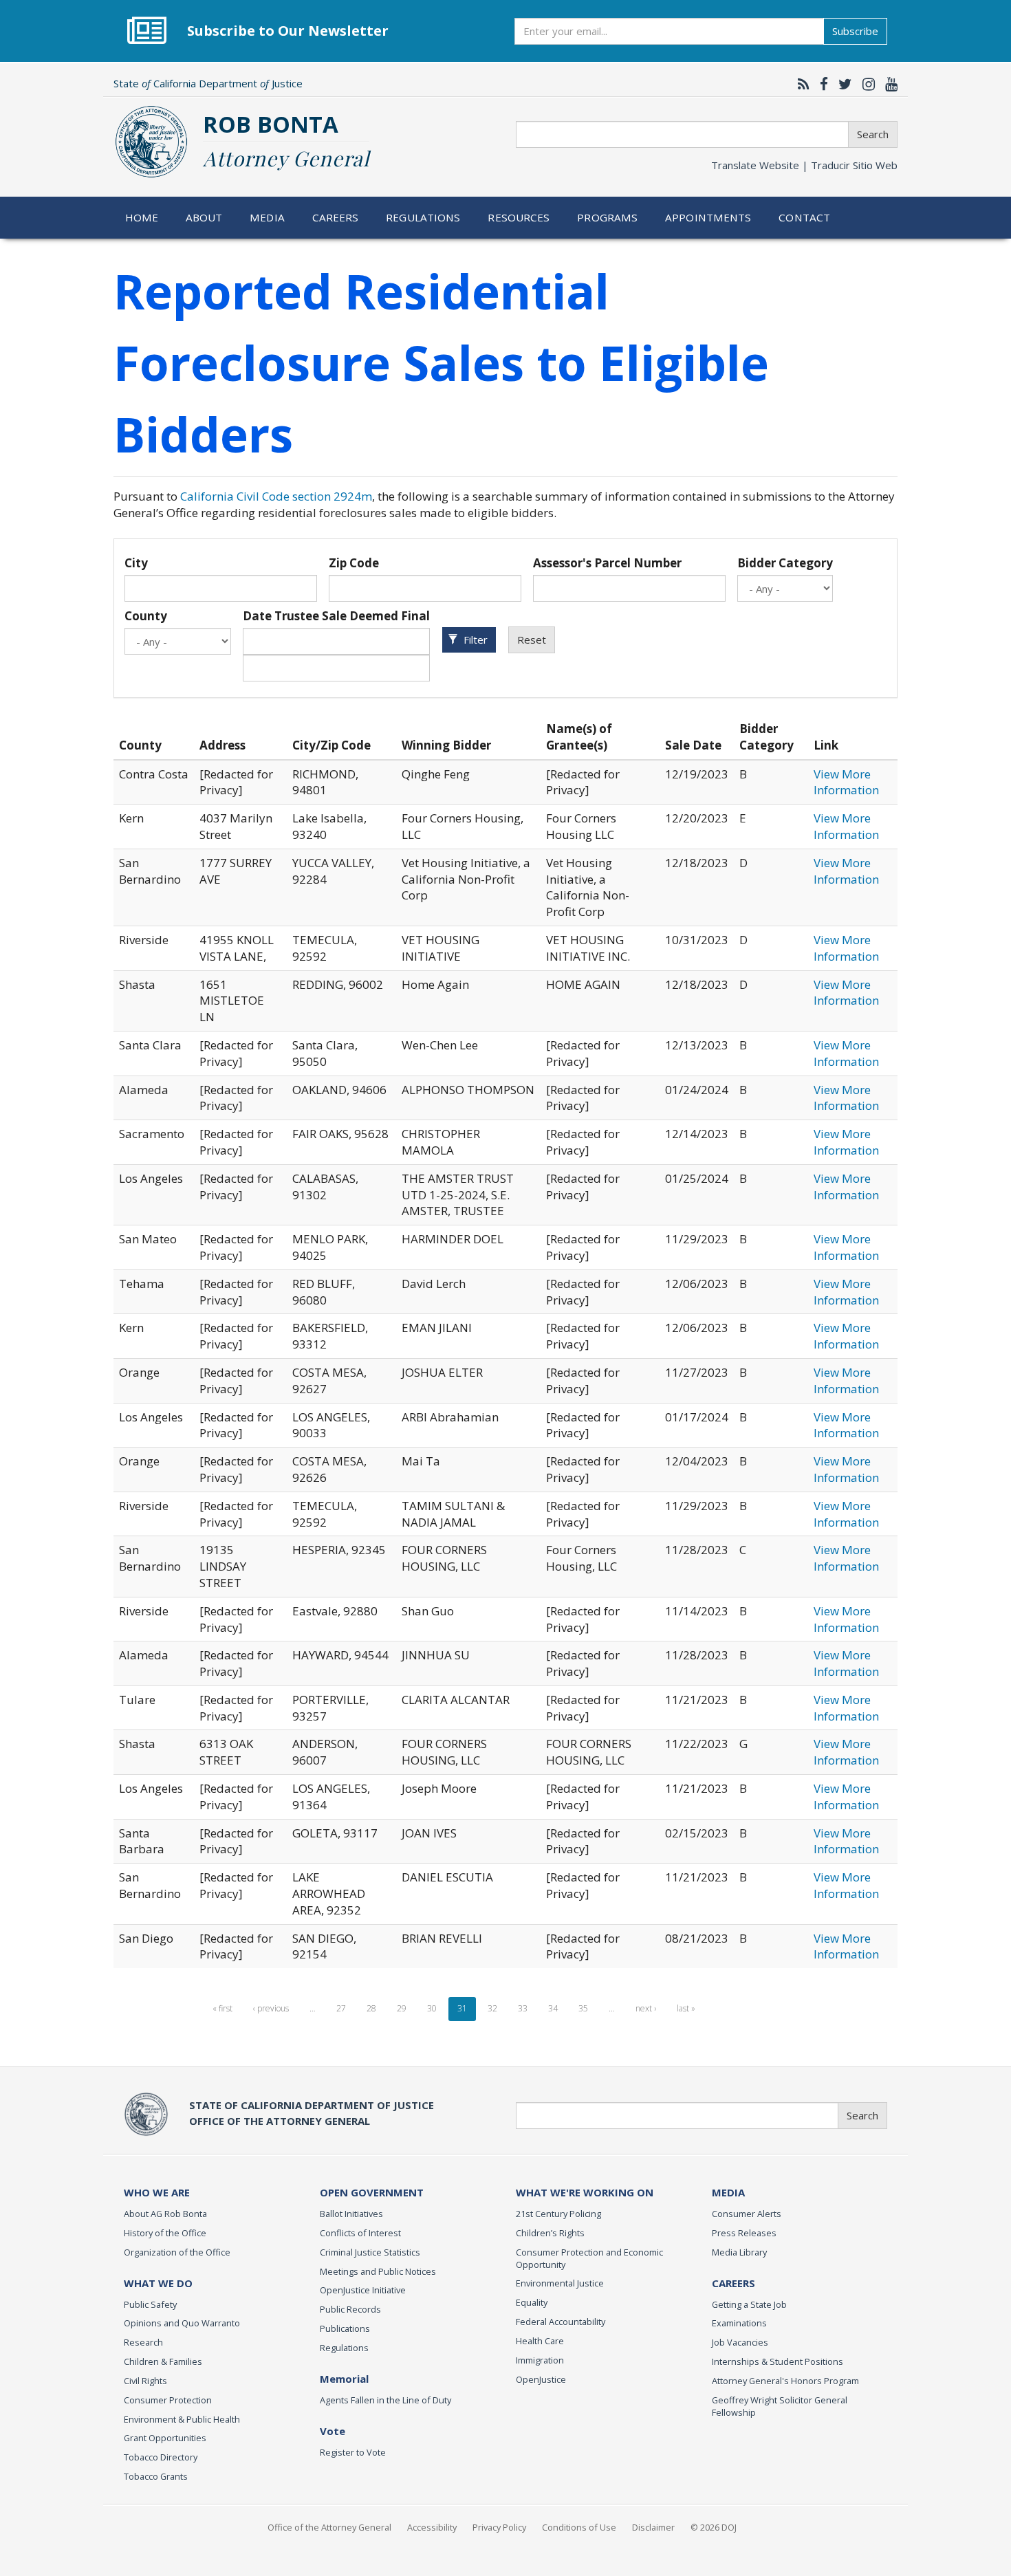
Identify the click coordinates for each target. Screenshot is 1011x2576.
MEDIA (728, 2192)
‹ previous (271, 2008)
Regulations (423, 217)
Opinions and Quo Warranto (182, 2323)
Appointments (708, 217)
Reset (532, 640)
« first (222, 2008)
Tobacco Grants (156, 2476)
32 (492, 2008)
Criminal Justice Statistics (370, 2252)
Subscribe (855, 31)
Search (873, 134)
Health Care (540, 2341)
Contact (804, 217)
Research (143, 2342)
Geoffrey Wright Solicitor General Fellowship (780, 2406)
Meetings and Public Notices (378, 2271)
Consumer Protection (168, 2400)
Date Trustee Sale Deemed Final (336, 616)
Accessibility (432, 2527)
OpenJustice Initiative (363, 2290)
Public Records (350, 2309)
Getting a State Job (749, 2304)
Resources (519, 217)
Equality (532, 2302)
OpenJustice (541, 2379)
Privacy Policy (499, 2527)
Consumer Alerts (747, 2214)
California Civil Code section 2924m (276, 496)
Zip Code (354, 563)
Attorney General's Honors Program (785, 2381)
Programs (607, 217)
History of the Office (165, 2233)
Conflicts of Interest (360, 2233)
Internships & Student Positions (778, 2361)
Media (267, 217)
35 (583, 2008)
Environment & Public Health (182, 2419)
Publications (345, 2328)
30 (432, 2008)
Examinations (739, 2323)
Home (142, 217)
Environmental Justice (560, 2283)
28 (371, 2008)
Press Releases (744, 2233)
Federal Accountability (561, 2322)
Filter (474, 640)
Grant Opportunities (165, 2438)
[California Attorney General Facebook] (820, 84)
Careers (336, 217)
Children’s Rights (550, 2233)
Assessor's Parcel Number (607, 563)
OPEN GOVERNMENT (372, 2192)
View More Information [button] (846, 782)
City (136, 563)
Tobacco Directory (161, 2457)
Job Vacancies (740, 2342)
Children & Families (163, 2361)
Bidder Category (785, 563)
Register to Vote (353, 2452)
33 (523, 2008)
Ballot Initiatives (351, 2214)
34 (553, 2008)
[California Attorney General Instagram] (865, 84)
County (146, 616)
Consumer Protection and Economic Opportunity (589, 2258)
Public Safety (150, 2304)
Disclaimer (653, 2527)
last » (686, 2008)
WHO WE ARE (157, 2192)
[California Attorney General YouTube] (888, 84)
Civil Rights (145, 2381)
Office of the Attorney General (329, 2527)
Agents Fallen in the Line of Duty (385, 2400)
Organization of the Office (177, 2252)
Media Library (739, 2252)
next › (646, 2008)
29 (402, 2008)
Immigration (540, 2360)
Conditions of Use (579, 2527)
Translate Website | (804, 165)
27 (341, 2008)
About (204, 217)
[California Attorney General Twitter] (842, 84)
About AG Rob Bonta (165, 2214)
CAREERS (733, 2283)
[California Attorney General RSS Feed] (800, 84)
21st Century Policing (558, 2214)
